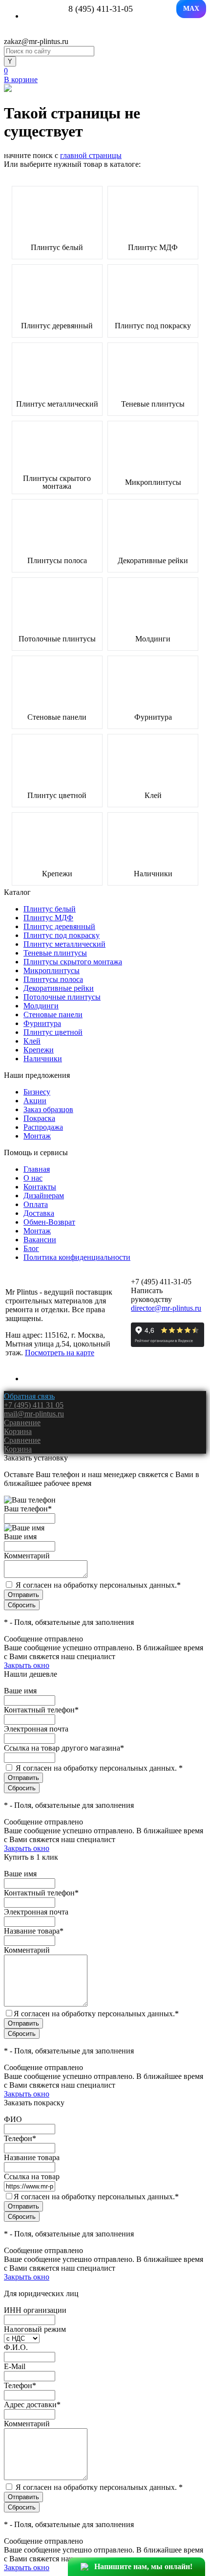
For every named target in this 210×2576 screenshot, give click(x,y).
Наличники (153, 874)
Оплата (36, 1204)
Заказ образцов (48, 1109)
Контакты (40, 1187)
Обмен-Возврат (49, 1222)
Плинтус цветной (57, 796)
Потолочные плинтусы (57, 639)
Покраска (39, 1118)
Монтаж (37, 1136)
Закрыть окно (27, 1665)
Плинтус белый (57, 248)
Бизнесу (37, 1092)
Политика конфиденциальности (77, 1257)
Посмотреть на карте (60, 1353)
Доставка (39, 1213)
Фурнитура (153, 717)
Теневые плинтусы (153, 404)
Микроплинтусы (153, 482)
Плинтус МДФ (153, 248)
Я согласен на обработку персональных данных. (98, 1585)
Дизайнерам (44, 1196)
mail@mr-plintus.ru (34, 1414)
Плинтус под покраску (153, 326)
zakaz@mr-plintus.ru (36, 41)
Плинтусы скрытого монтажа (57, 482)
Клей (153, 796)
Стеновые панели (57, 717)
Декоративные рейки (153, 561)
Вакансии (40, 1240)
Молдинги (153, 639)
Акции (35, 1101)
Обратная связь (29, 1396)
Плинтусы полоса (57, 561)
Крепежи (57, 874)
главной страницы (91, 155)
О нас (33, 1178)
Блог (31, 1248)
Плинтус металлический (57, 404)
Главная (37, 1169)
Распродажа (43, 1127)
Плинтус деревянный (57, 326)
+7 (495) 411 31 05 (34, 1405)
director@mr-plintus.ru (166, 1308)
